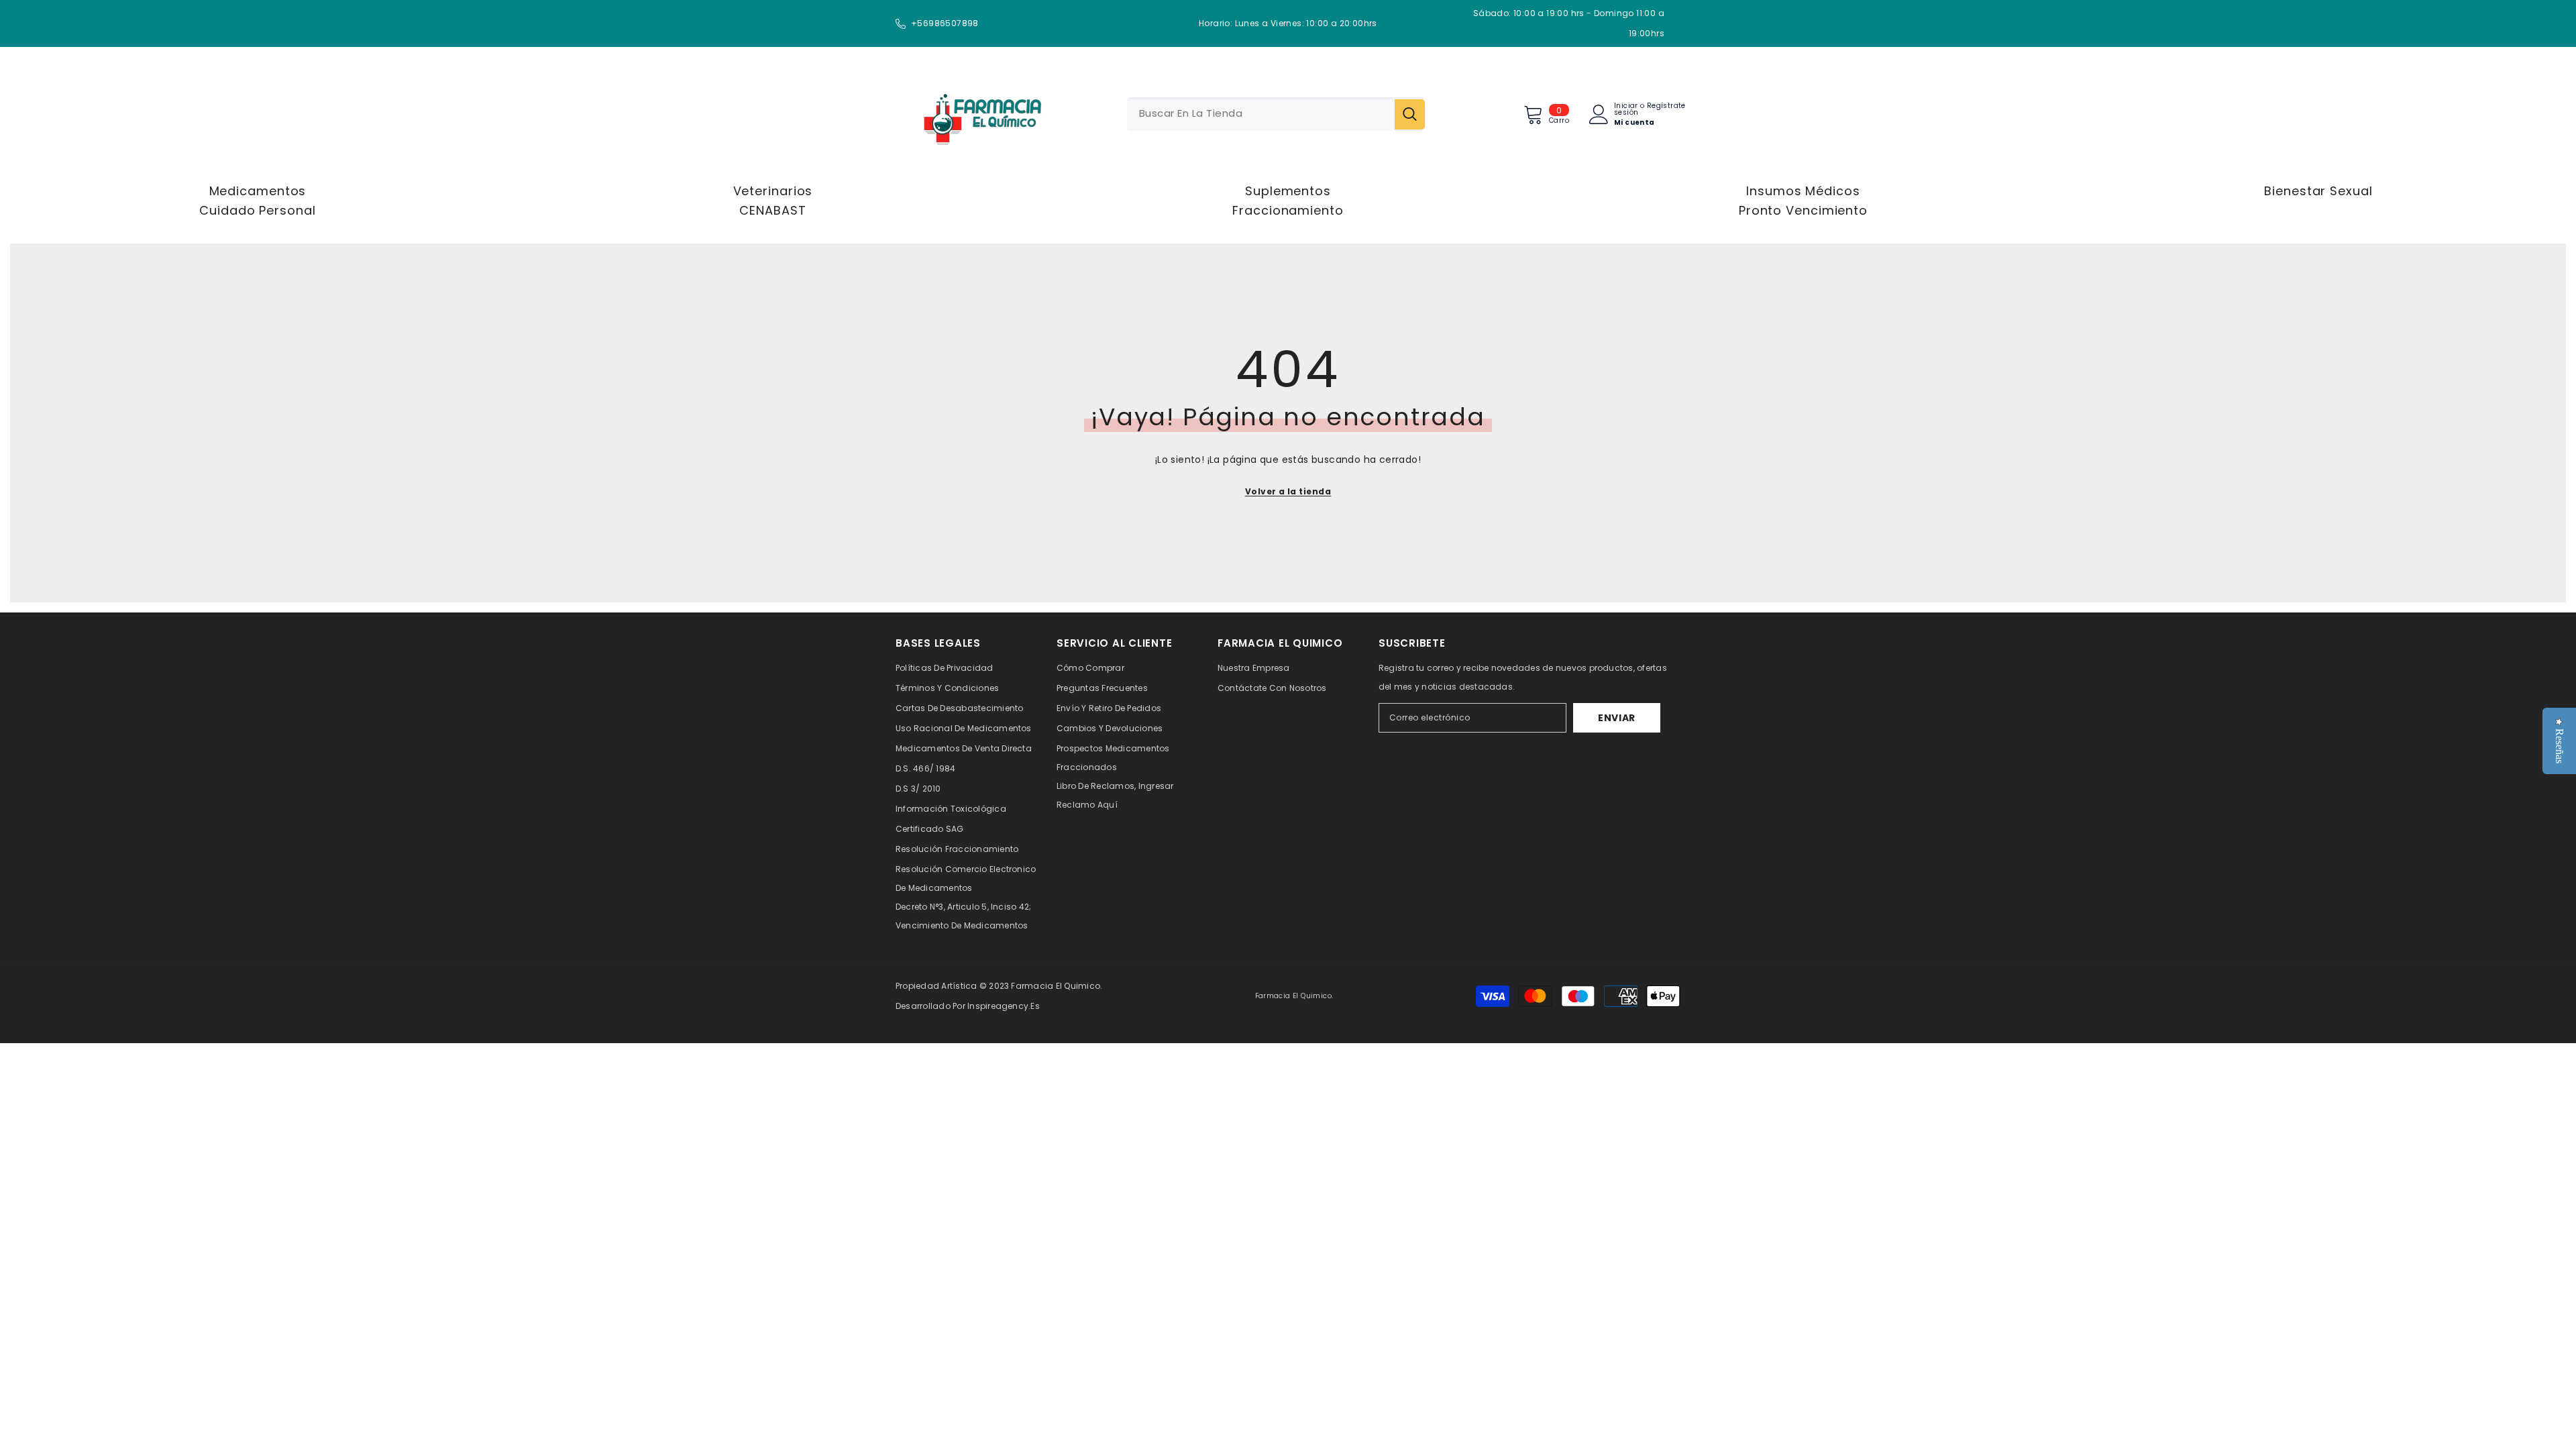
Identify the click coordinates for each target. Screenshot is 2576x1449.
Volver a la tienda (1288, 491)
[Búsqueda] (1276, 114)
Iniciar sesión (1626, 109)
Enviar (1617, 718)
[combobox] (1261, 114)
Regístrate (1666, 107)
